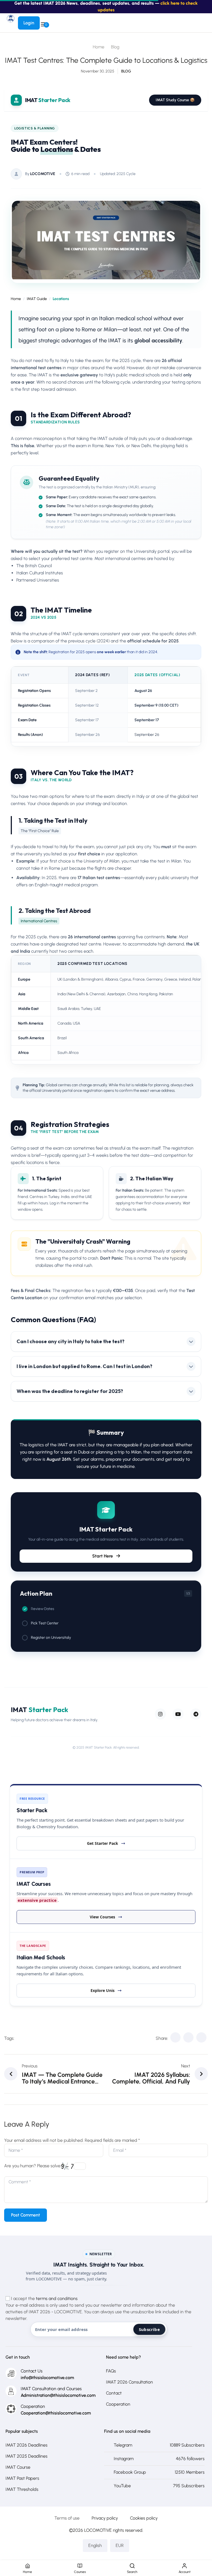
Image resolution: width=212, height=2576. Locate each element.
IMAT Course (18, 2467)
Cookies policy (144, 2518)
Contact (114, 2393)
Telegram (123, 2445)
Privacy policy (105, 2518)
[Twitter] (188, 2037)
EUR (120, 2545)
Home (99, 47)
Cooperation (118, 2404)
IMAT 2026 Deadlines (26, 2445)
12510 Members (190, 2472)
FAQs (111, 2371)
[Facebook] (175, 2037)
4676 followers (190, 2459)
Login (29, 23)
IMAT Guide (37, 299)
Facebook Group (130, 2472)
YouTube (122, 2486)
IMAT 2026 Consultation (129, 2382)
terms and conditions (57, 2298)
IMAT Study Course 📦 (175, 100)
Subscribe (149, 2329)
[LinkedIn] (201, 2037)
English (95, 2545)
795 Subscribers (189, 2486)
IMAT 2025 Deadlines (26, 2456)
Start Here (103, 1556)
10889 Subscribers (187, 2445)
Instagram (124, 2459)
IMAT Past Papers (22, 2478)
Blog (115, 47)
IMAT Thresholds (22, 2489)
